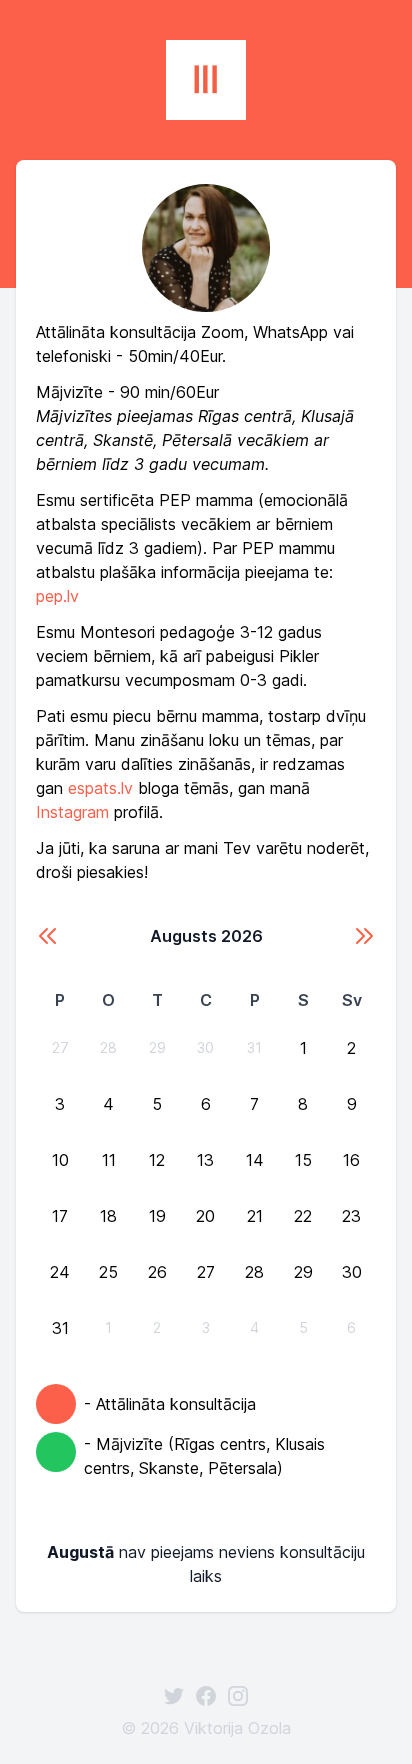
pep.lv (57, 596)
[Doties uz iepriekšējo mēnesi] (48, 936)
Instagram (72, 812)
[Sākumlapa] (205, 80)
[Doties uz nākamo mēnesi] (364, 936)
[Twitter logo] (174, 1696)
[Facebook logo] (206, 1696)
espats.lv (100, 788)
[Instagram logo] (238, 1696)
